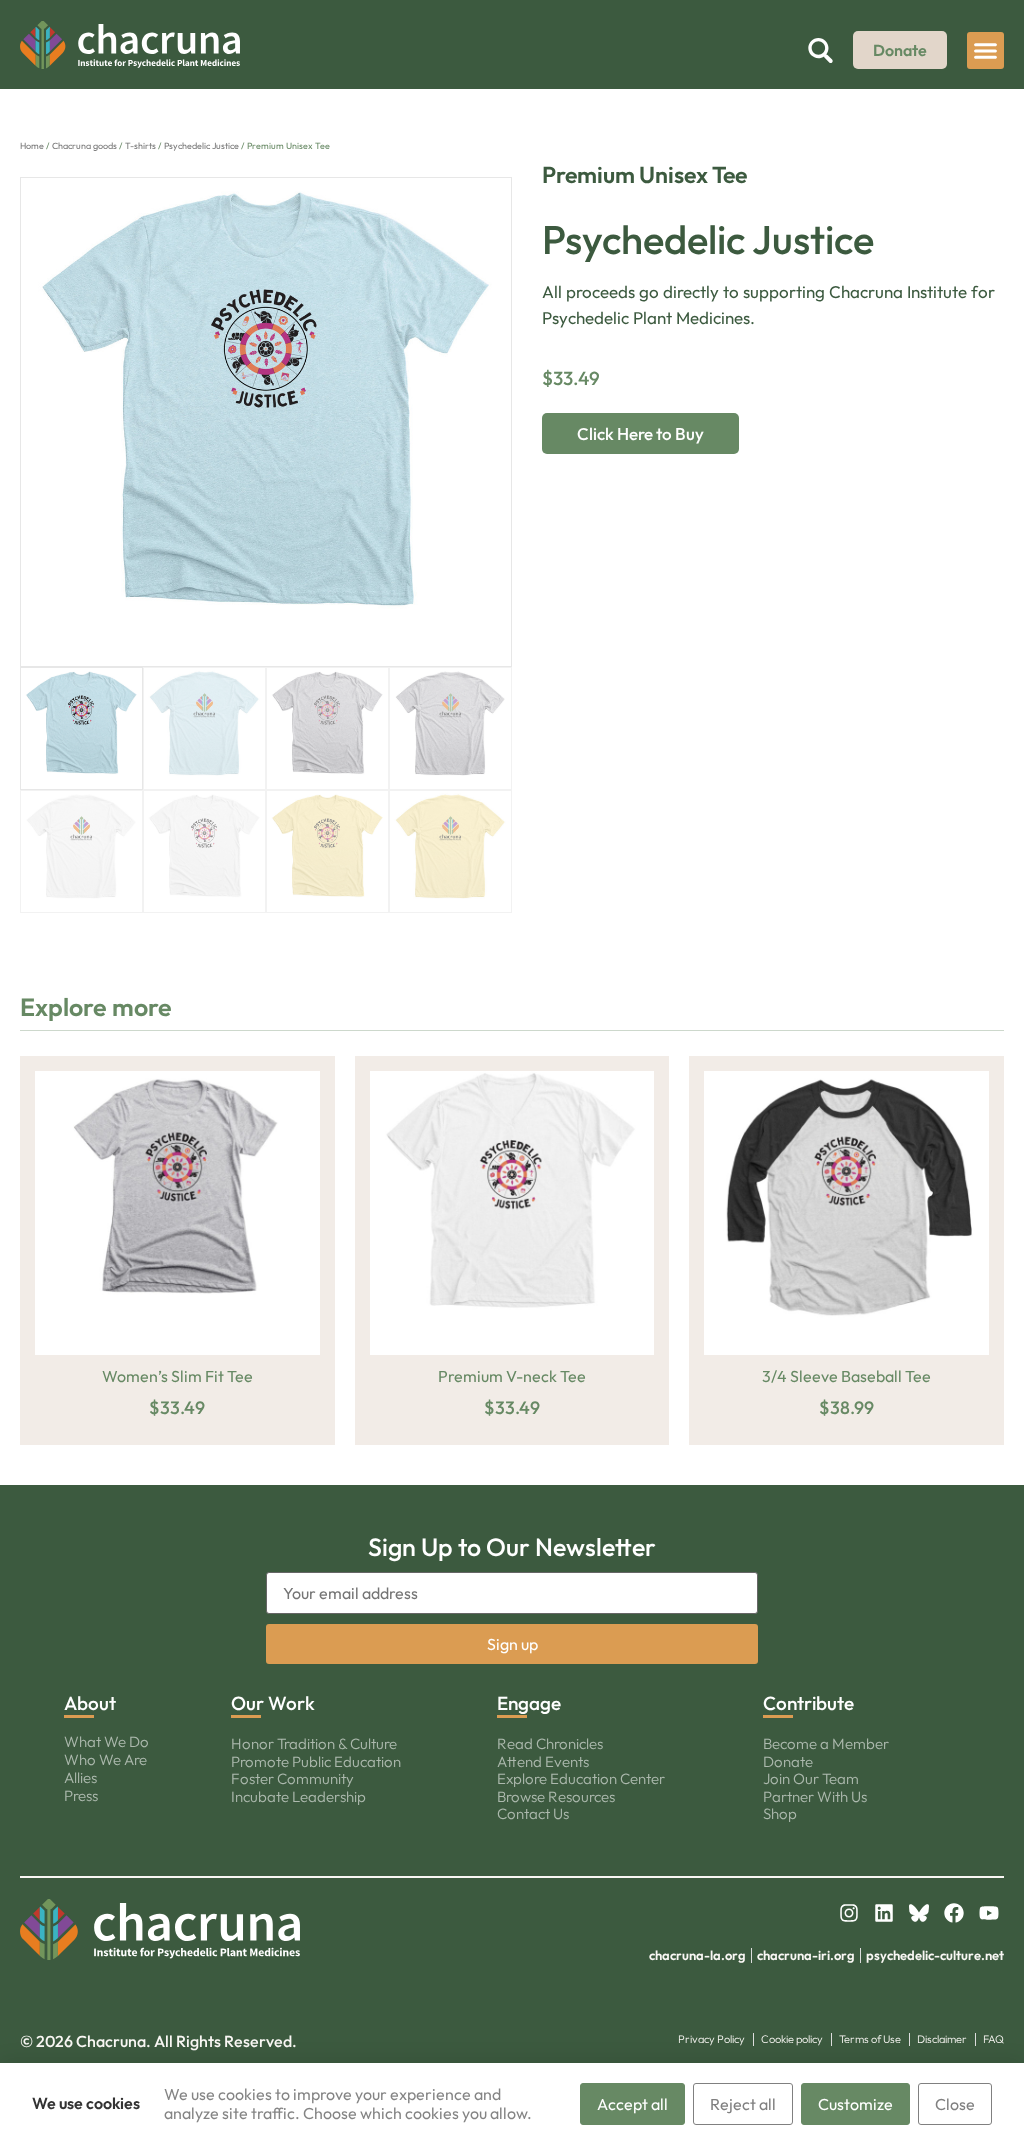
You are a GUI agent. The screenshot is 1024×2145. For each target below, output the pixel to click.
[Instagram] (849, 1913)
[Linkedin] (884, 1913)
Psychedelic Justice (201, 145)
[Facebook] (954, 1913)
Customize (855, 2104)
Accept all (632, 2104)
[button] (986, 51)
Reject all (743, 2104)
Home (32, 145)
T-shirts (140, 145)
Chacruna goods (84, 145)
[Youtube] (989, 1913)
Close (955, 2104)
